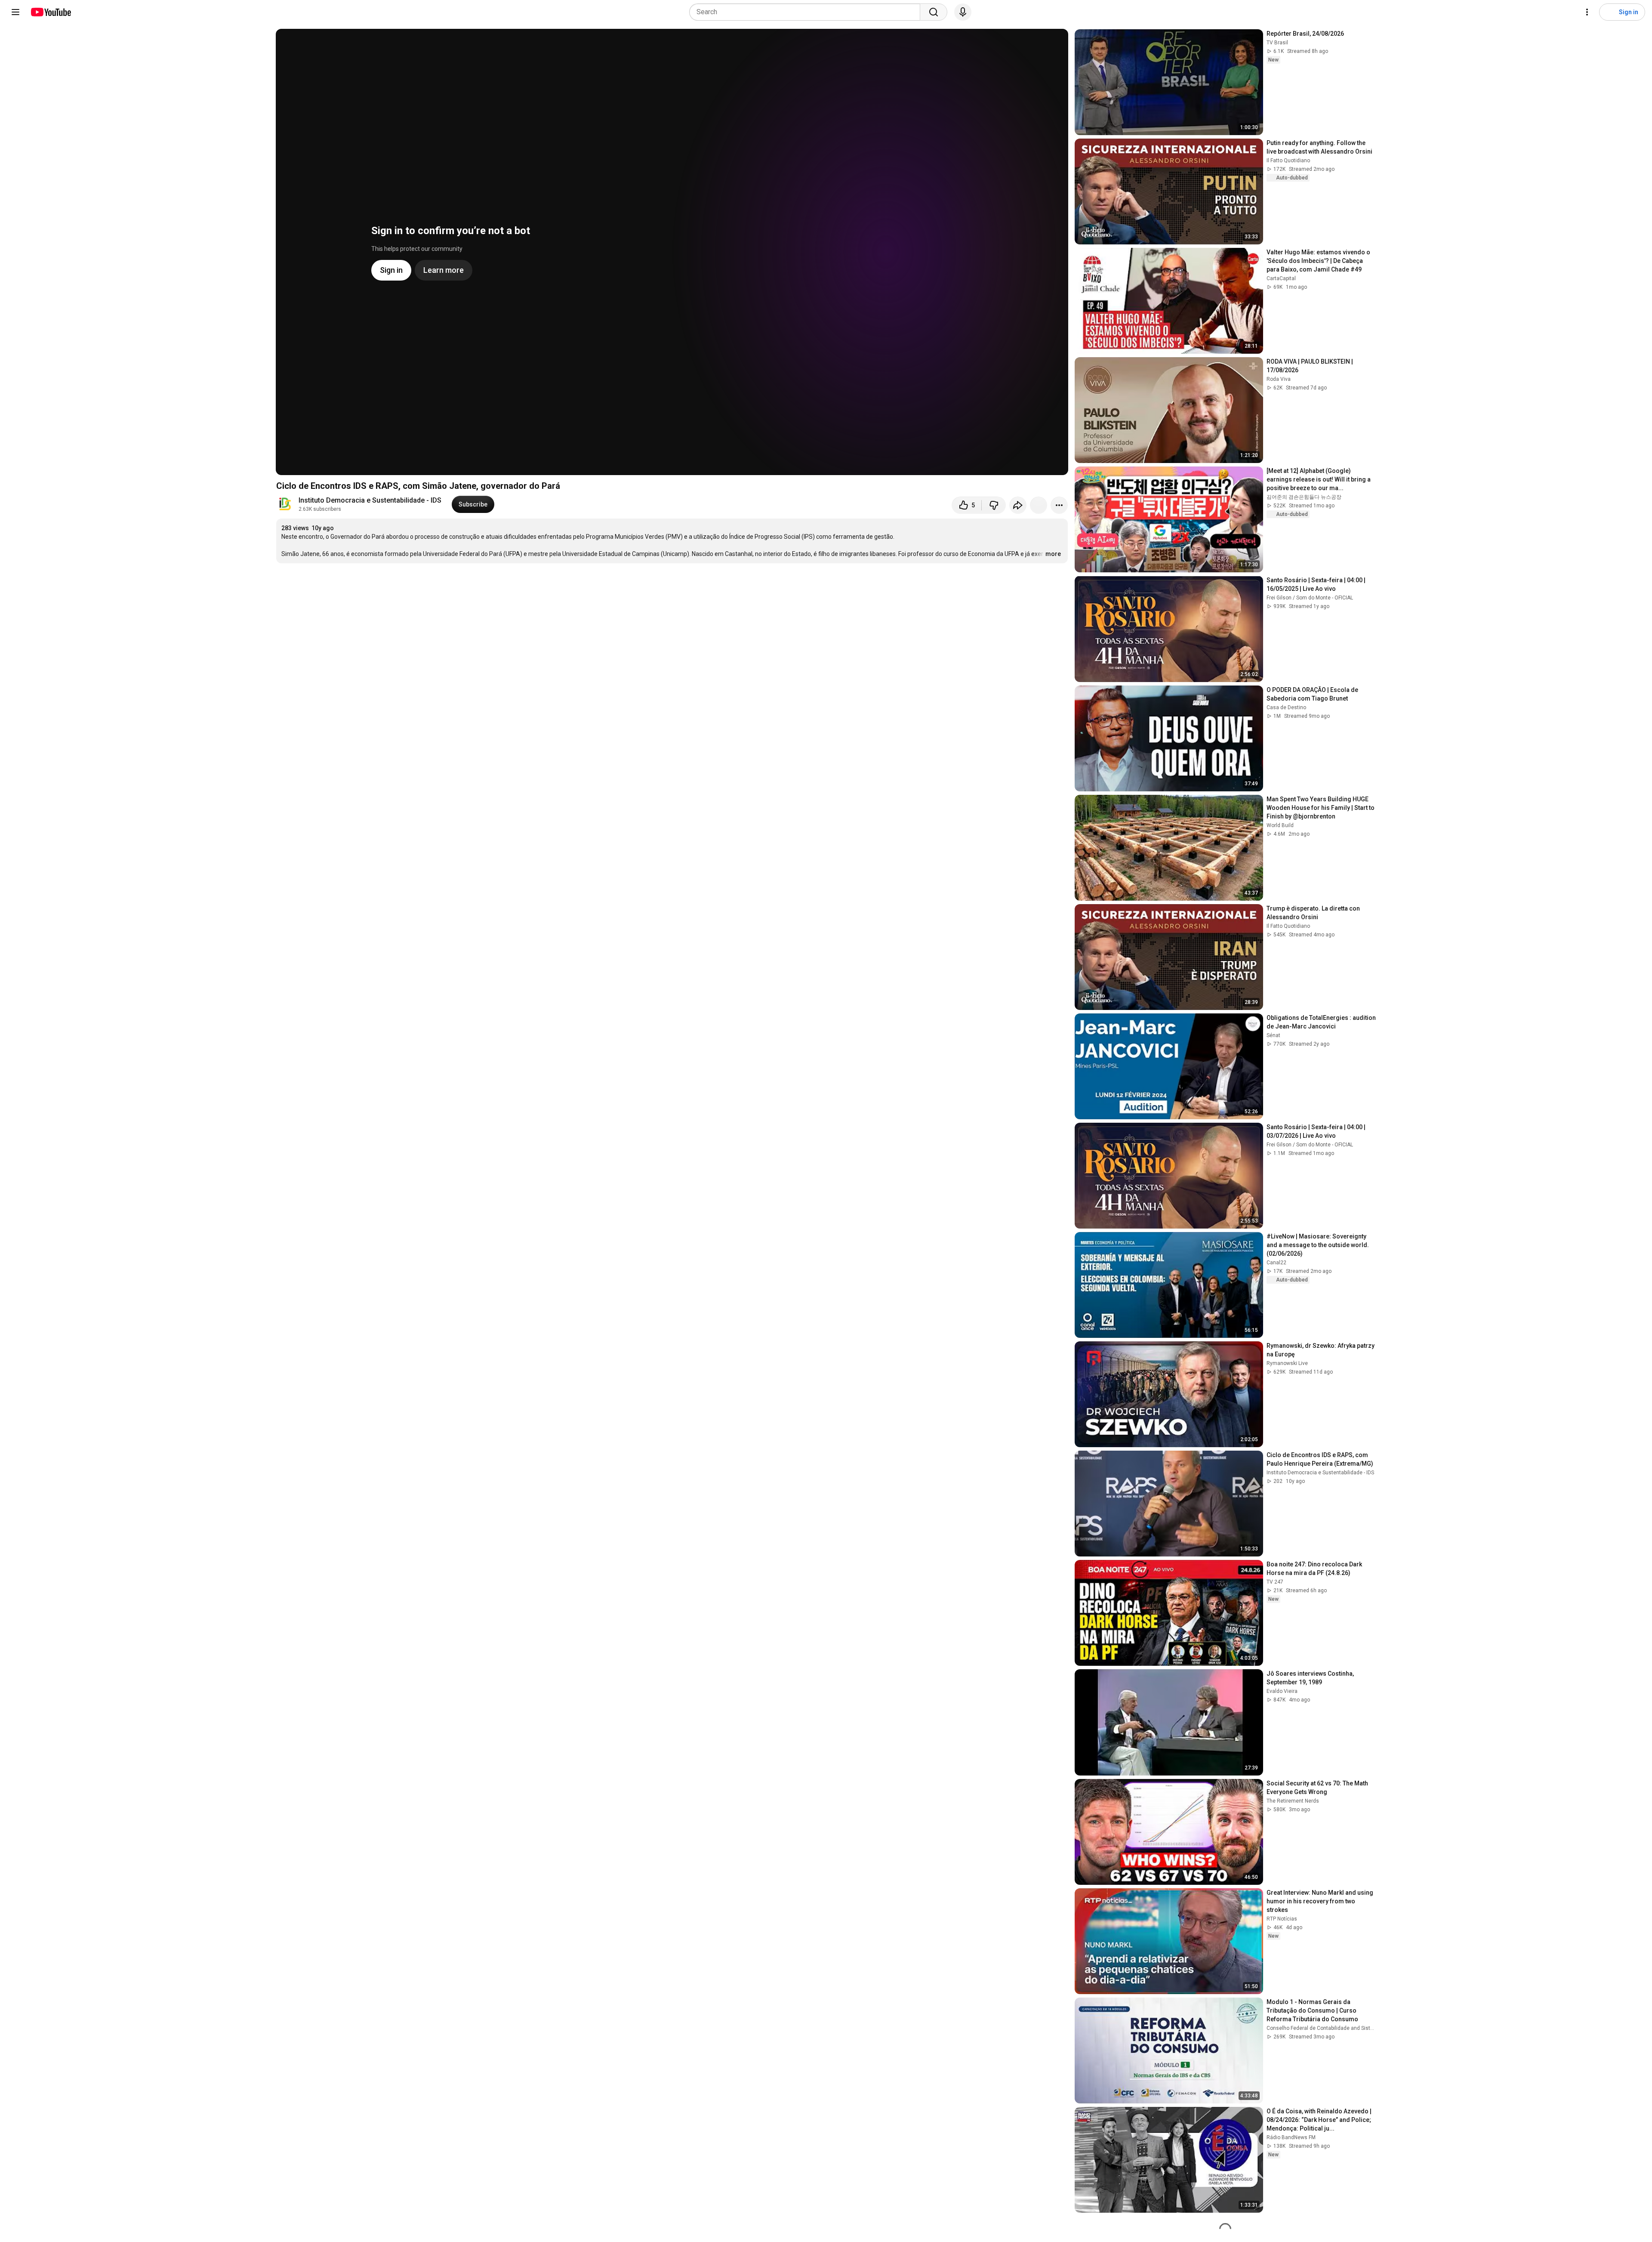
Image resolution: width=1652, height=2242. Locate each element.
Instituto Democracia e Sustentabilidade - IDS (370, 500)
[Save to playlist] (1039, 505)
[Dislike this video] (994, 505)
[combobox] (807, 12)
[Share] (1018, 505)
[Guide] (15, 12)
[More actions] (1059, 505)
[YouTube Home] (51, 12)
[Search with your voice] (963, 12)
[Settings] (1587, 12)
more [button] (1053, 554)
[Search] (934, 12)
